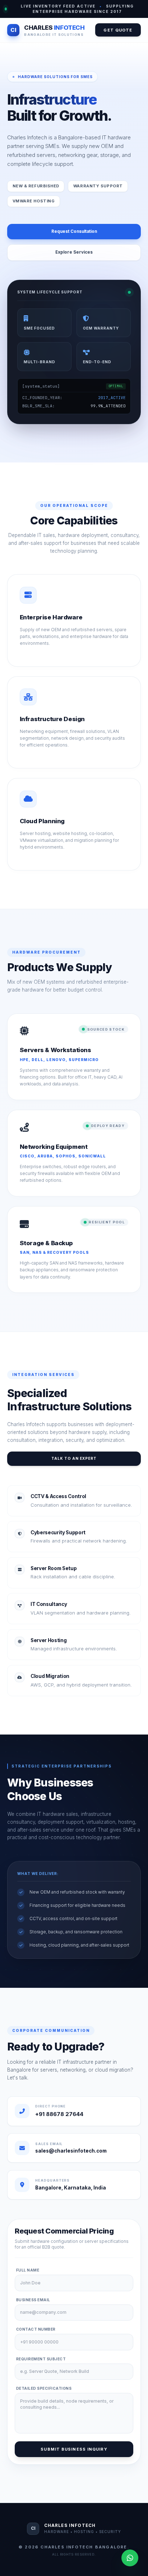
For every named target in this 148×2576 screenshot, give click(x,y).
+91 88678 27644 (59, 2114)
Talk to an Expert (74, 1458)
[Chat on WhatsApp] (130, 2558)
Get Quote (118, 30)
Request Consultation (74, 231)
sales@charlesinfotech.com (71, 2151)
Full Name (28, 2270)
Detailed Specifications (44, 2388)
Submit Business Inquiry (74, 2449)
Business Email (33, 2300)
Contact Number (36, 2329)
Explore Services (74, 252)
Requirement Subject (41, 2359)
